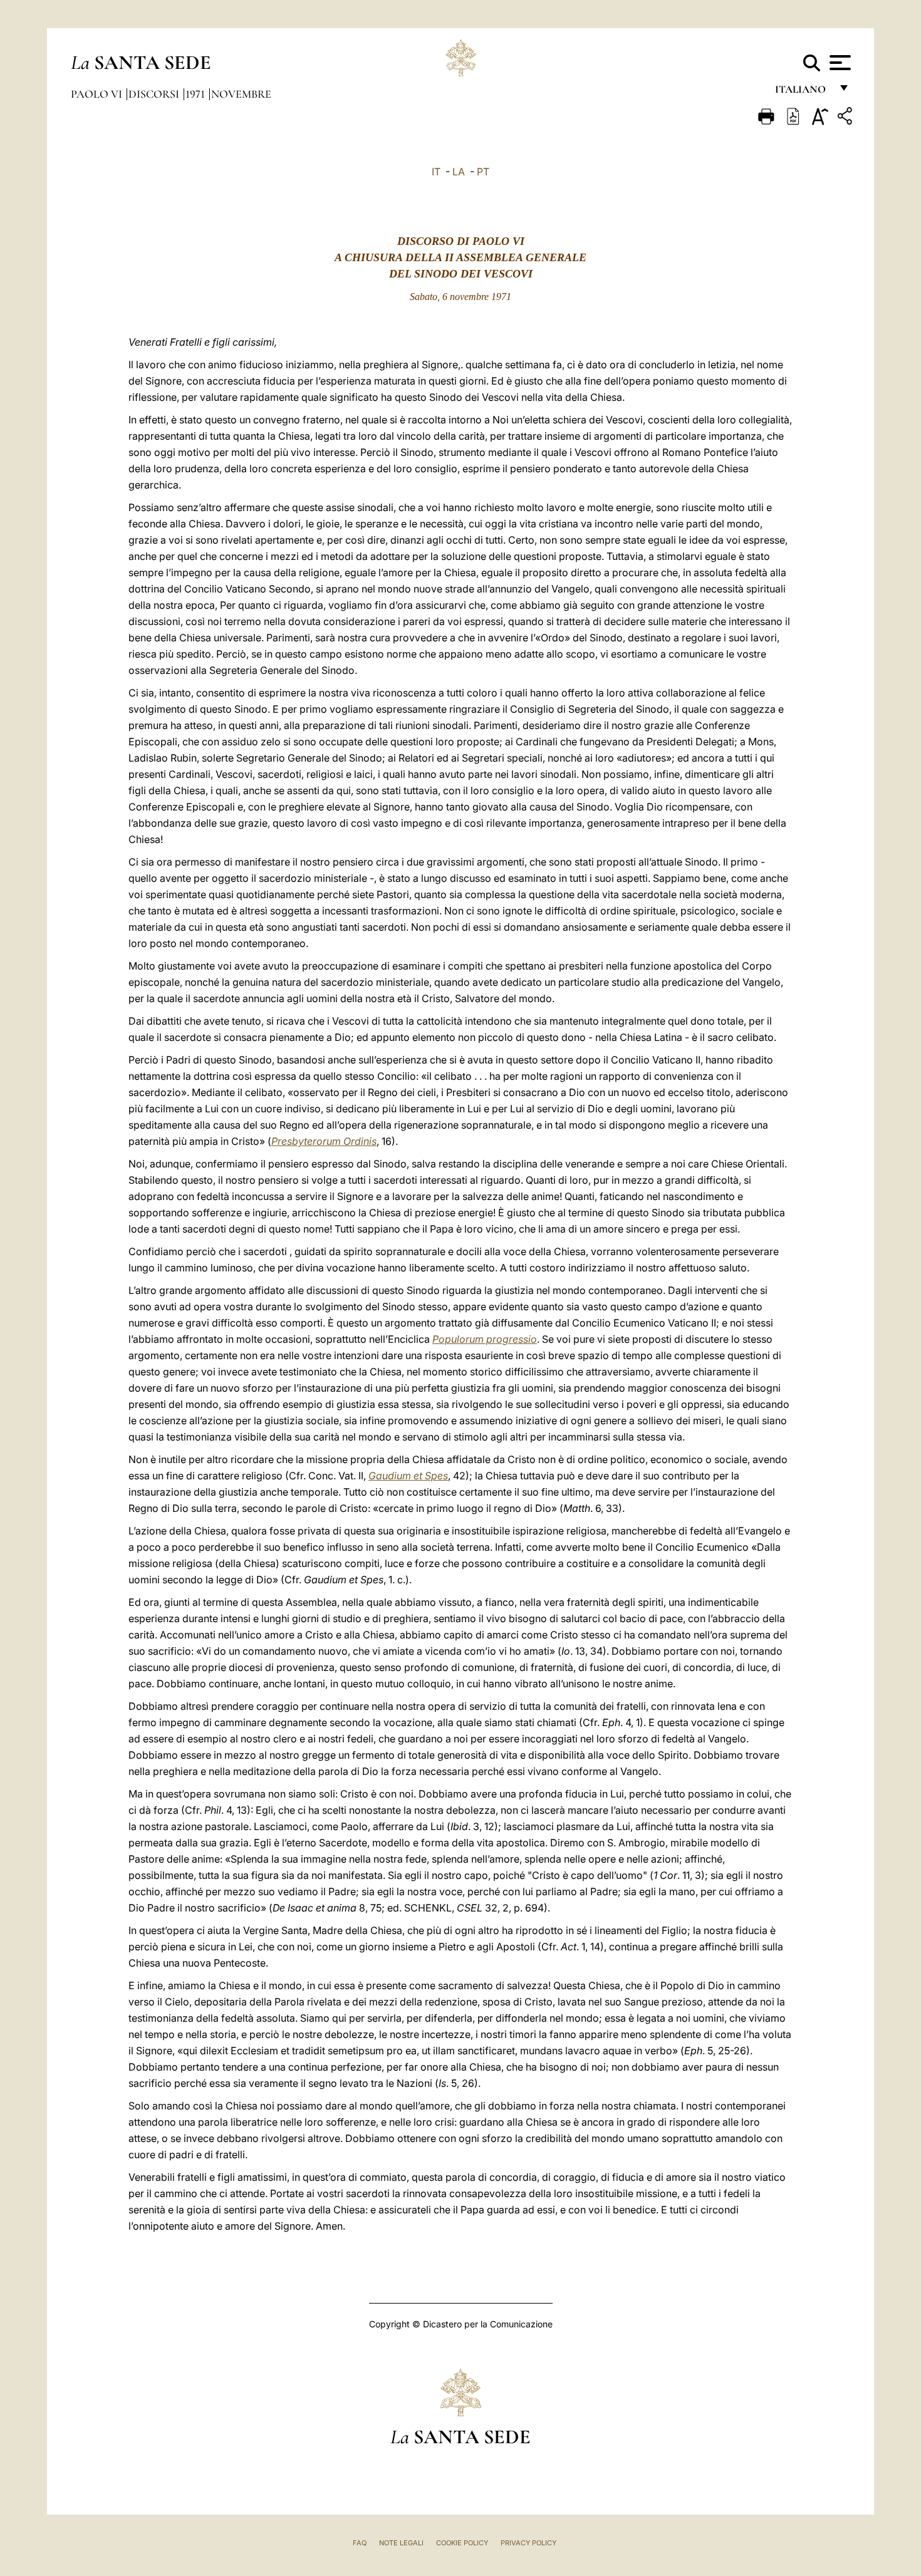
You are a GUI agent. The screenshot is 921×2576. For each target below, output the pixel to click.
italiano (803, 92)
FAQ (360, 2543)
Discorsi (155, 94)
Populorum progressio (485, 1339)
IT (436, 172)
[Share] (846, 118)
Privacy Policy (528, 2543)
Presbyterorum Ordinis (324, 1141)
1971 (196, 94)
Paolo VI (98, 94)
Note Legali (401, 2543)
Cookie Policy (462, 2543)
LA (459, 172)
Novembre (241, 94)
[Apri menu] (839, 63)
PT (483, 172)
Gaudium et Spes (408, 1476)
